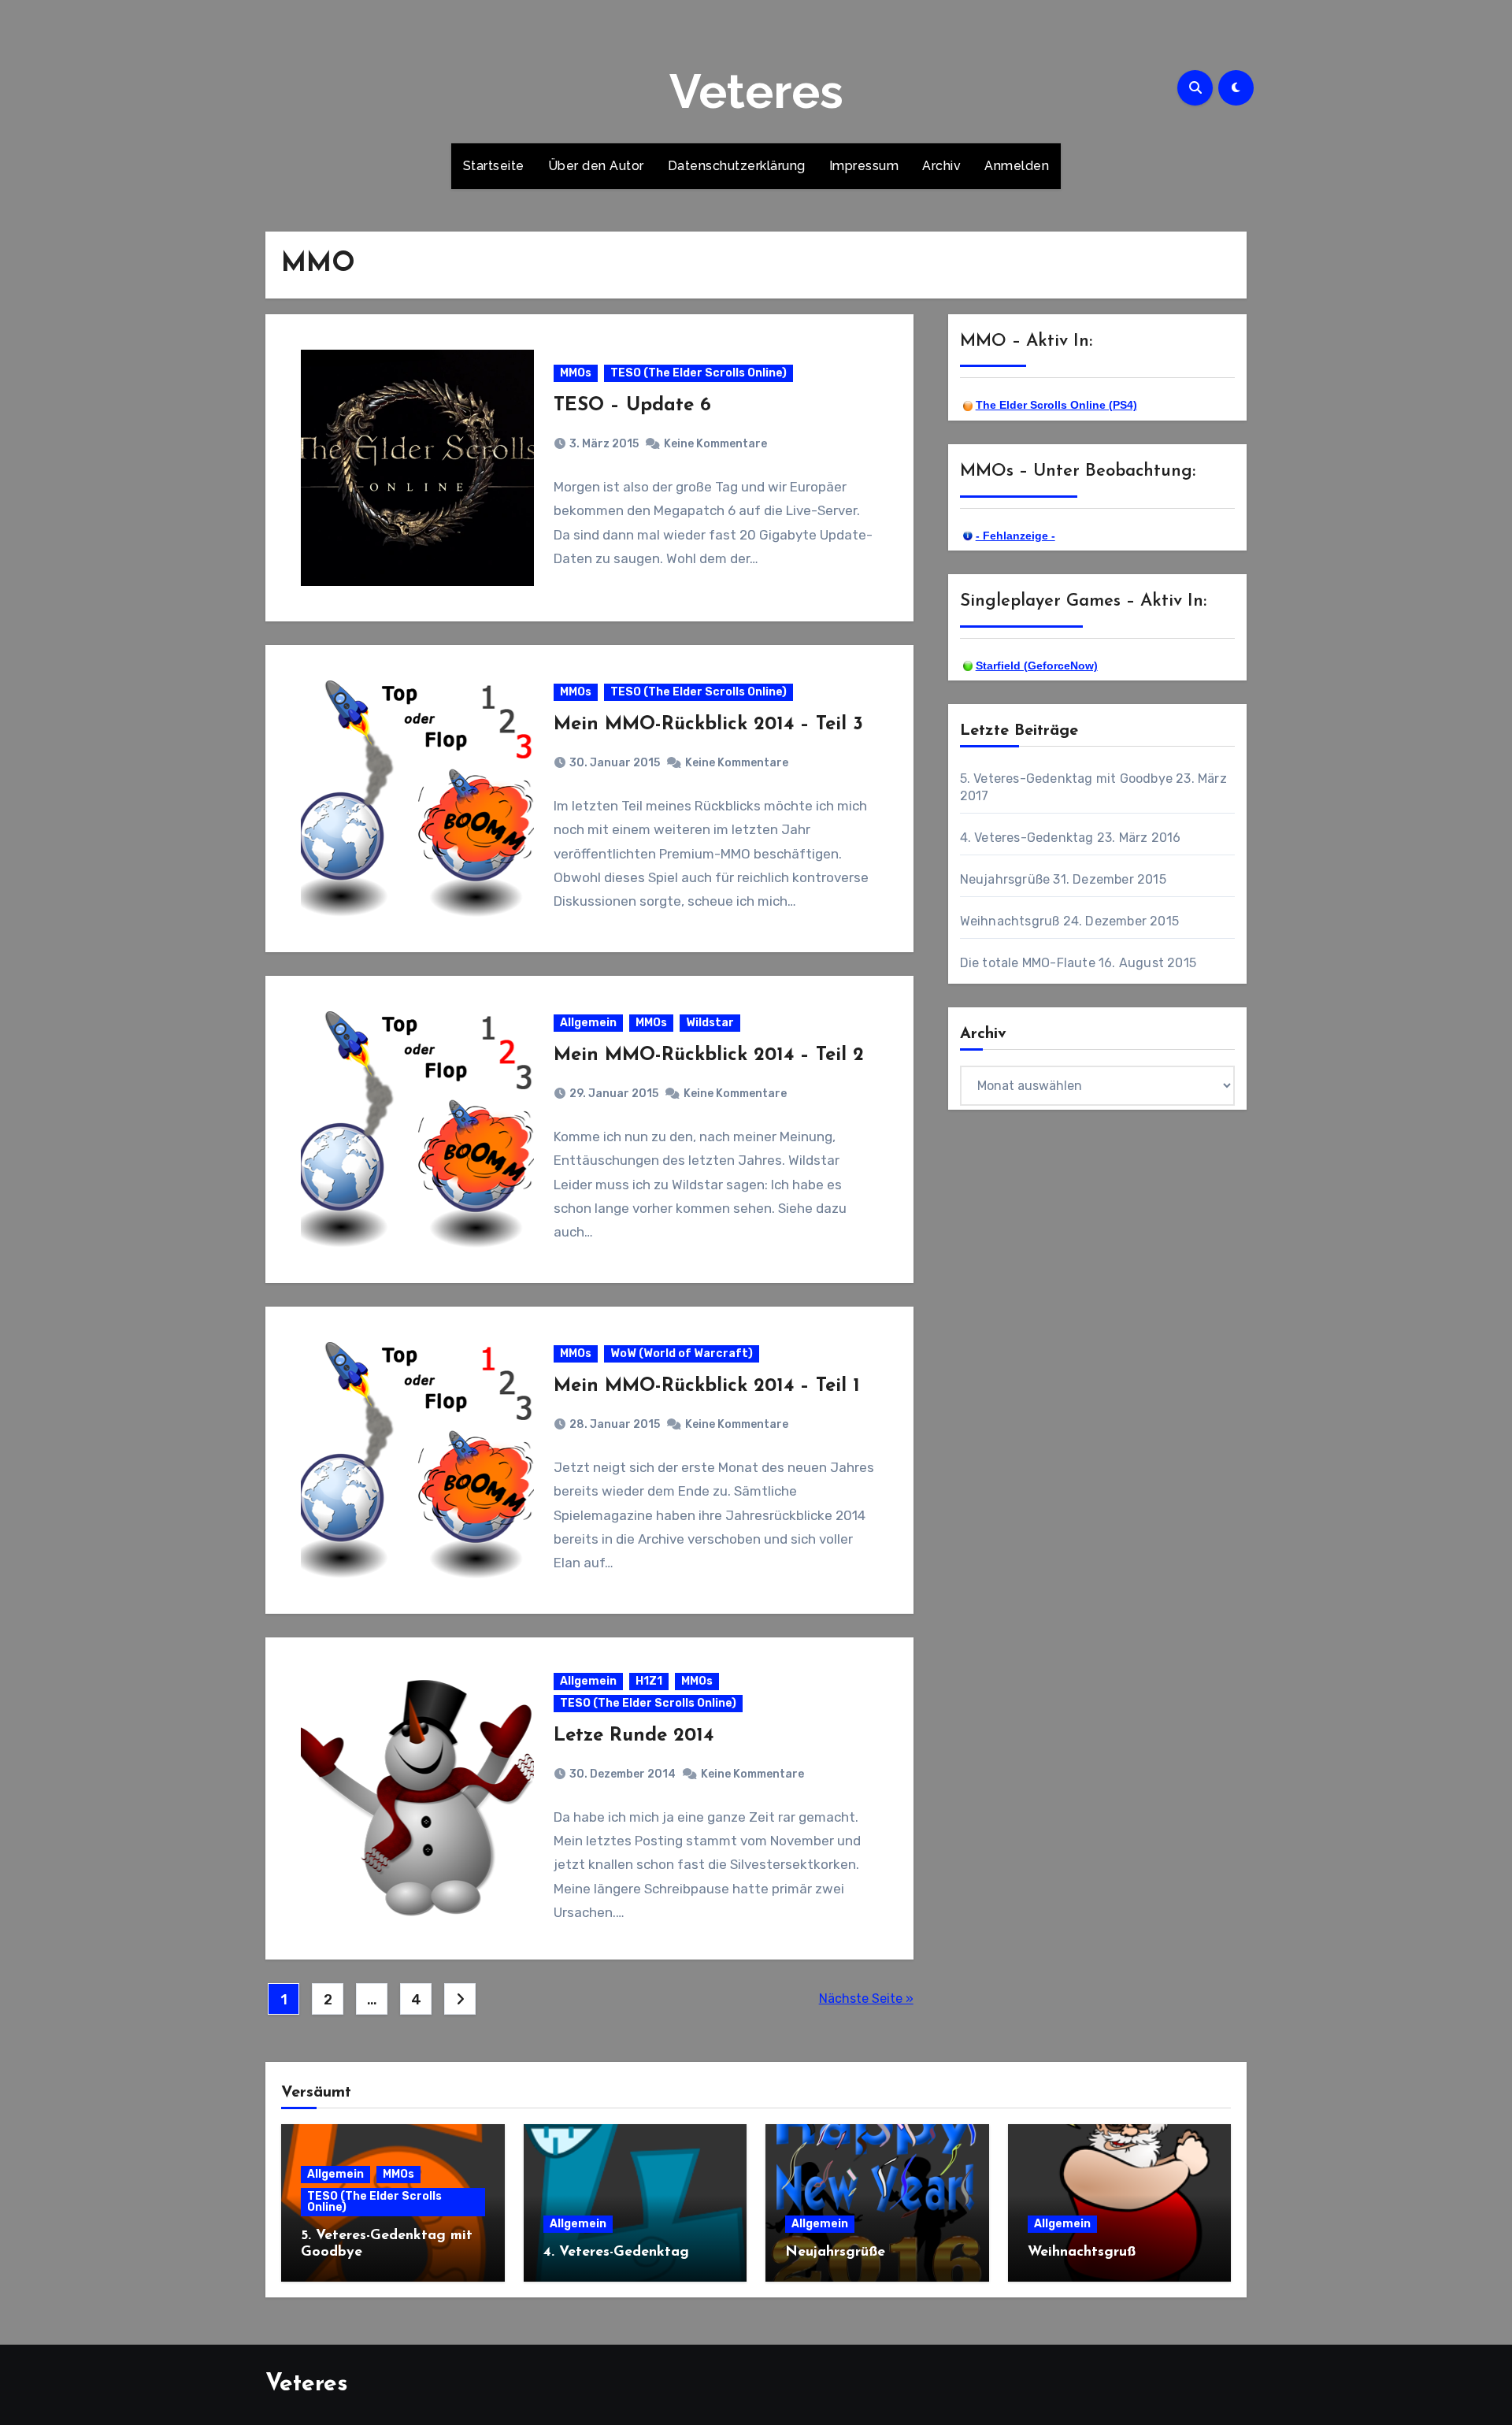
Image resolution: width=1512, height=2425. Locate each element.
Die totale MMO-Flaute (1028, 963)
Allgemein (588, 1023)
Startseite (494, 166)
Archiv (941, 166)
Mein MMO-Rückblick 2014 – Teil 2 (709, 1055)
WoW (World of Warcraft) (682, 1353)
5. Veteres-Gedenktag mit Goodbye (1066, 779)
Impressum (864, 166)
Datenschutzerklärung (737, 166)
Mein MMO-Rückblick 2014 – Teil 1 (707, 1386)
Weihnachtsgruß (1010, 921)
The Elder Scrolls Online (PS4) (1056, 405)
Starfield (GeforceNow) (1037, 666)
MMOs (576, 373)
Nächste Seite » (866, 1999)
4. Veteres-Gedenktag (1027, 838)
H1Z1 (649, 1681)
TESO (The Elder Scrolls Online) (699, 373)
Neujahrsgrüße (1005, 879)
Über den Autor (596, 166)
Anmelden (1017, 166)
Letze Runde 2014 (634, 1736)
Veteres (756, 91)
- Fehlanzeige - (1015, 536)
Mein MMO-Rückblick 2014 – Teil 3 (708, 725)
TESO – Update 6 (632, 406)
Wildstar (710, 1023)
